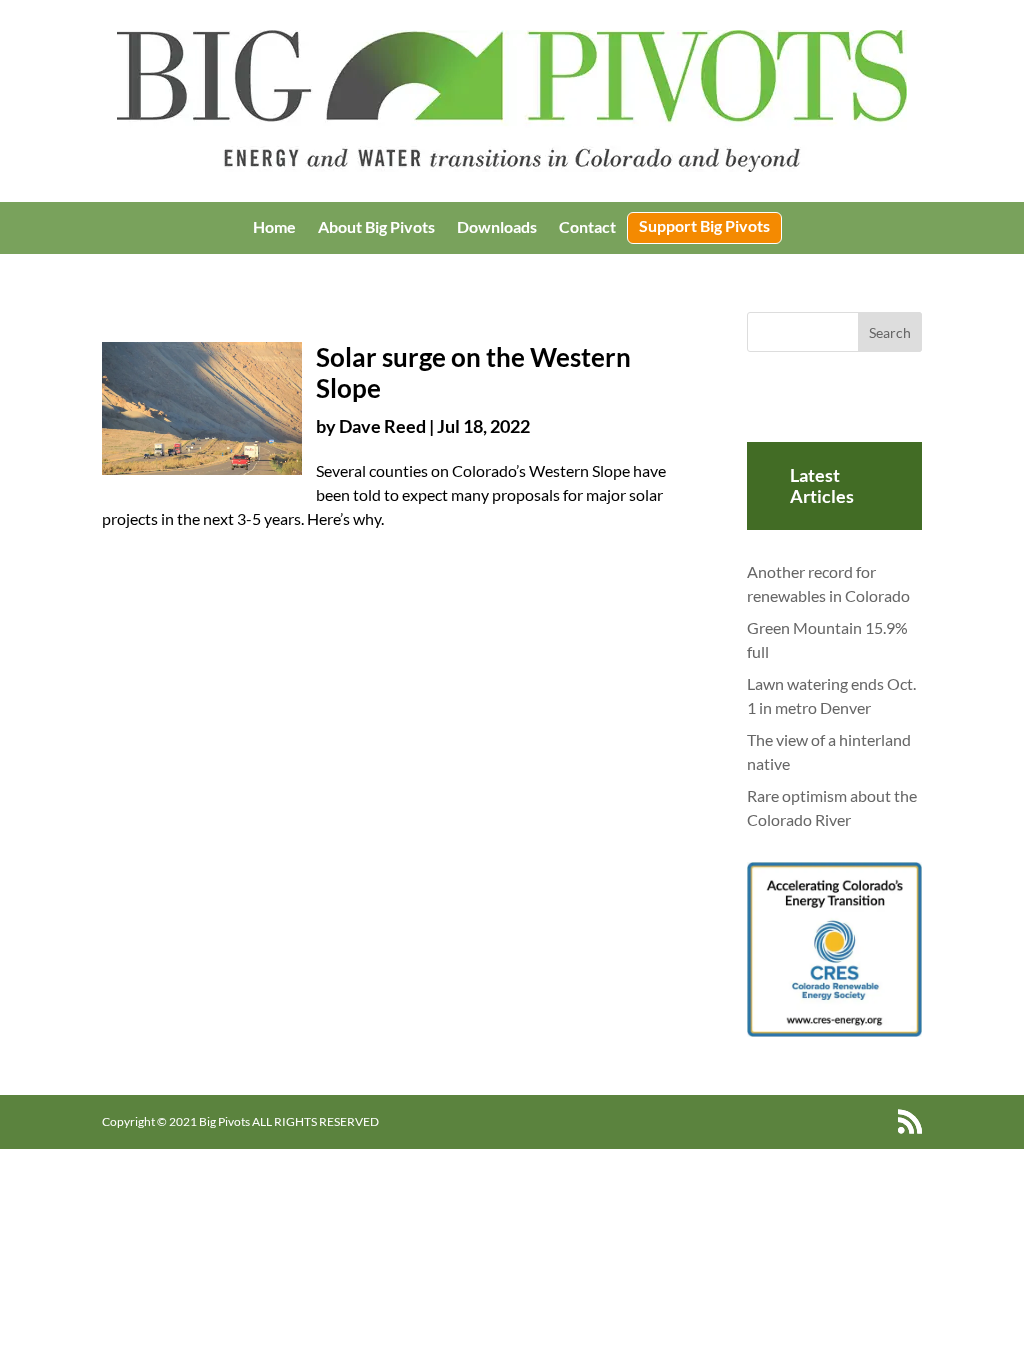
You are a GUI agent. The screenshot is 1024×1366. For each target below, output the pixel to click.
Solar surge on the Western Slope (473, 372)
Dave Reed (382, 426)
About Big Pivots (376, 228)
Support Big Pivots (704, 227)
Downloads (497, 228)
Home (274, 228)
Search (890, 332)
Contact (587, 228)
